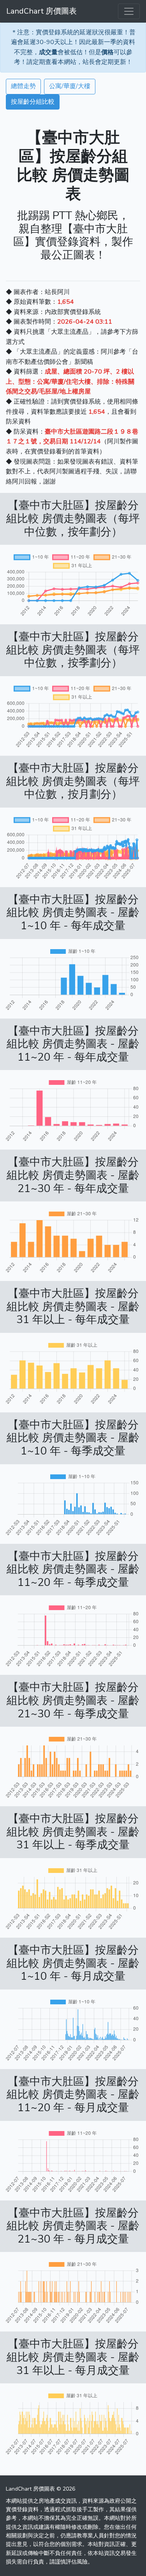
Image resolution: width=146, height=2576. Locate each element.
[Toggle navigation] (129, 11)
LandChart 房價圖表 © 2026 (40, 2489)
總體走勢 (23, 86)
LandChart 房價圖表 (41, 11)
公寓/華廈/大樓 (70, 86)
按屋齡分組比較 (33, 102)
